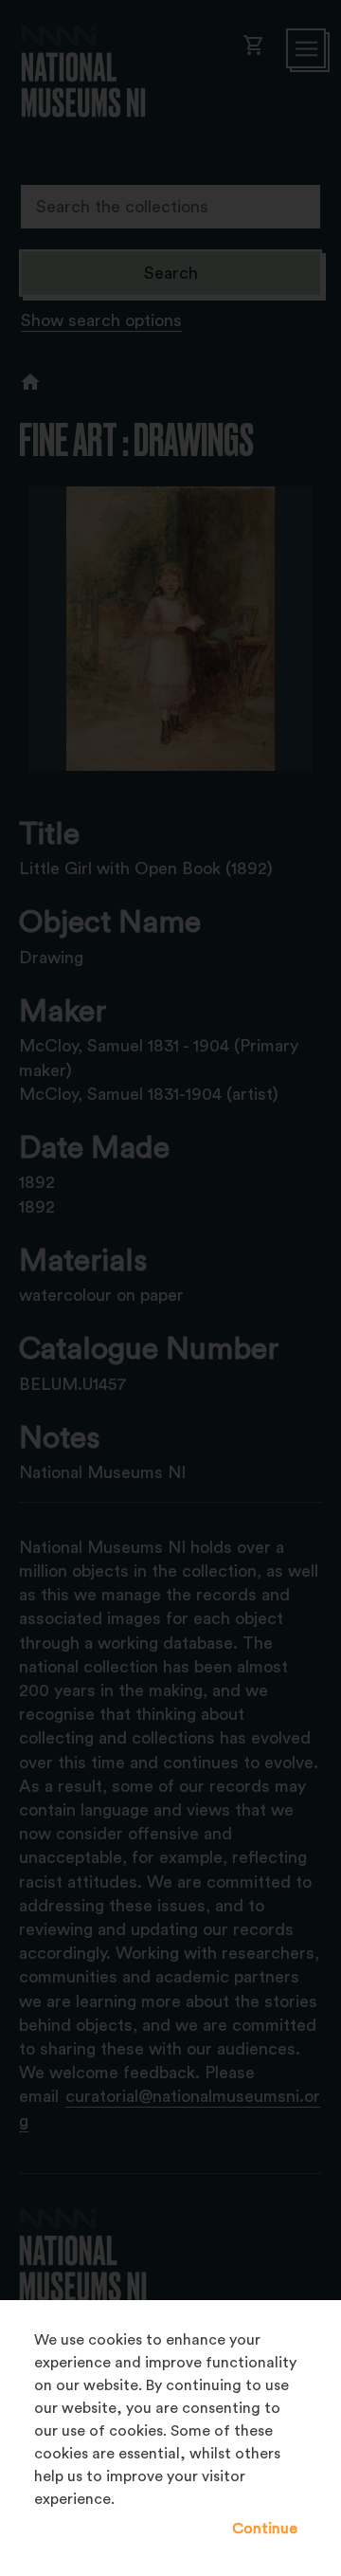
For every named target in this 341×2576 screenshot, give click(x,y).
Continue (265, 2529)
